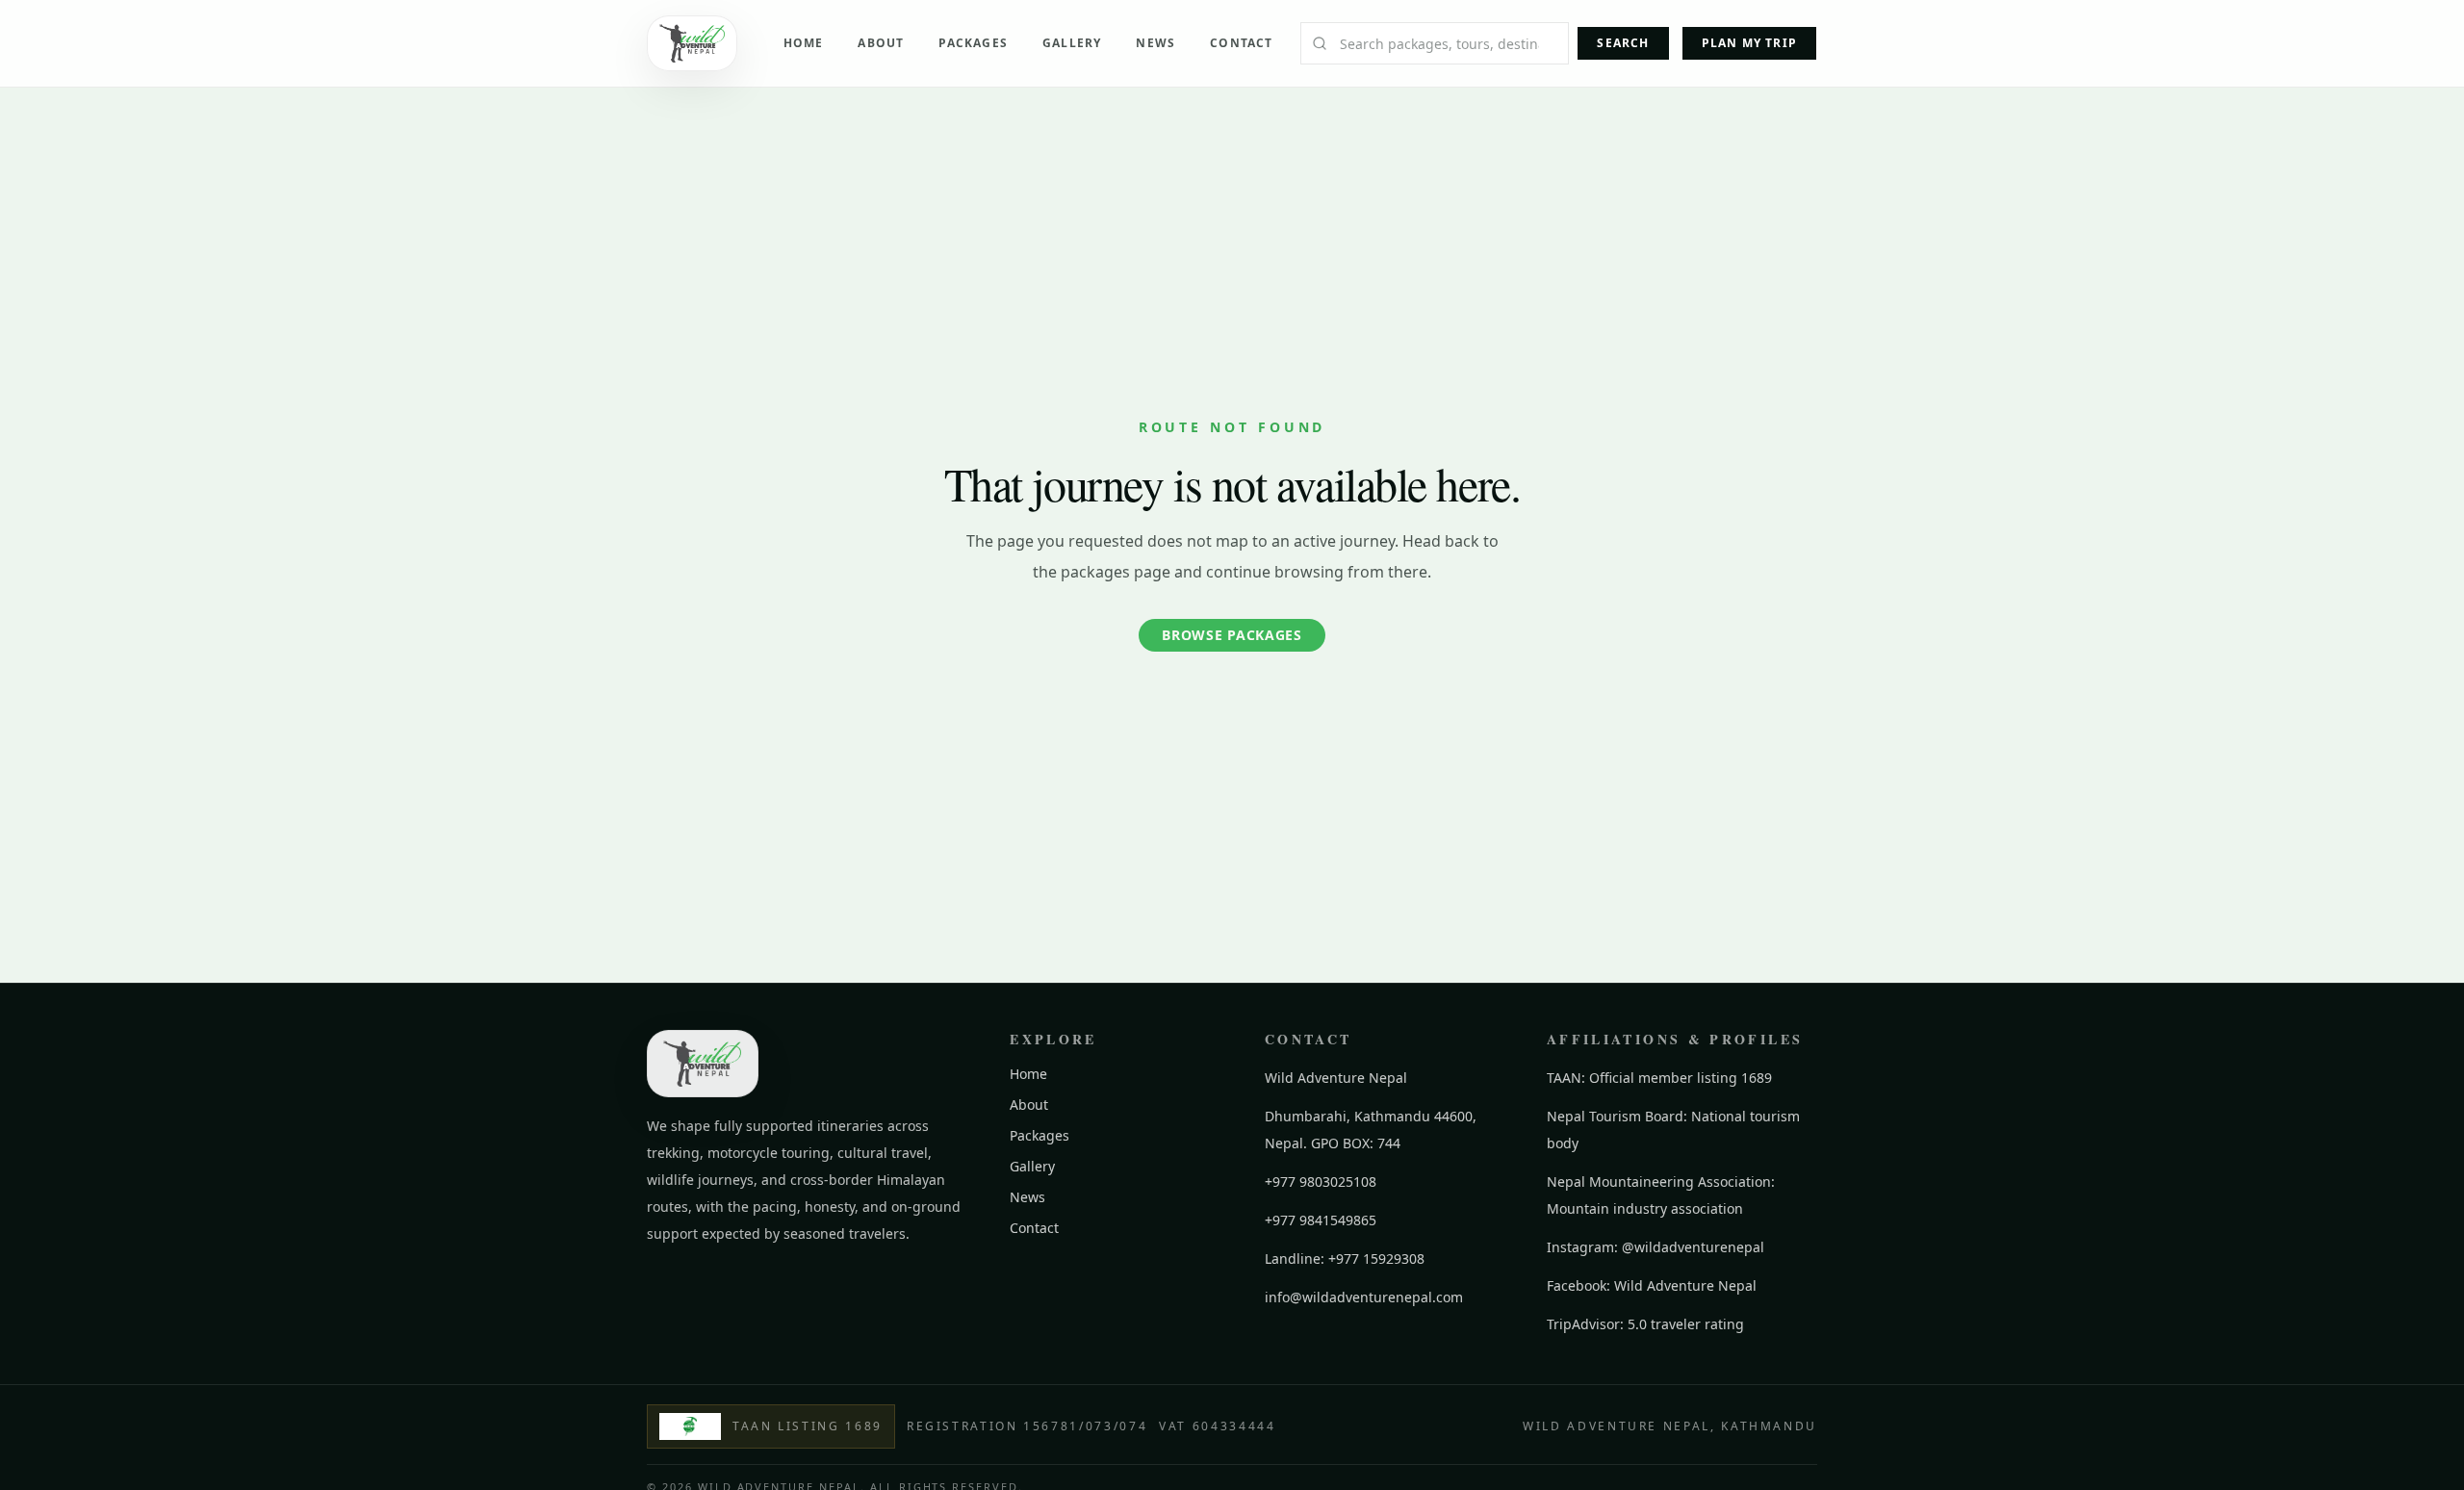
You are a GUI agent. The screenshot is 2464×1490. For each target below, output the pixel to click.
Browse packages (1232, 635)
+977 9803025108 (1321, 1182)
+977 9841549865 (1321, 1220)
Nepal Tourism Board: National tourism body (1673, 1130)
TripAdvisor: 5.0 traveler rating (1645, 1324)
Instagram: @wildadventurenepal (1655, 1247)
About (881, 43)
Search (1623, 43)
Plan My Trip (1749, 43)
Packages (973, 43)
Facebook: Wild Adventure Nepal (1652, 1285)
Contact (1241, 43)
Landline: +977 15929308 (1345, 1259)
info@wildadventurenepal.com (1364, 1297)
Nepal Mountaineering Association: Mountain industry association (1661, 1195)
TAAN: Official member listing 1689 (1659, 1078)
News (1155, 43)
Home (804, 43)
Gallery (1072, 43)
